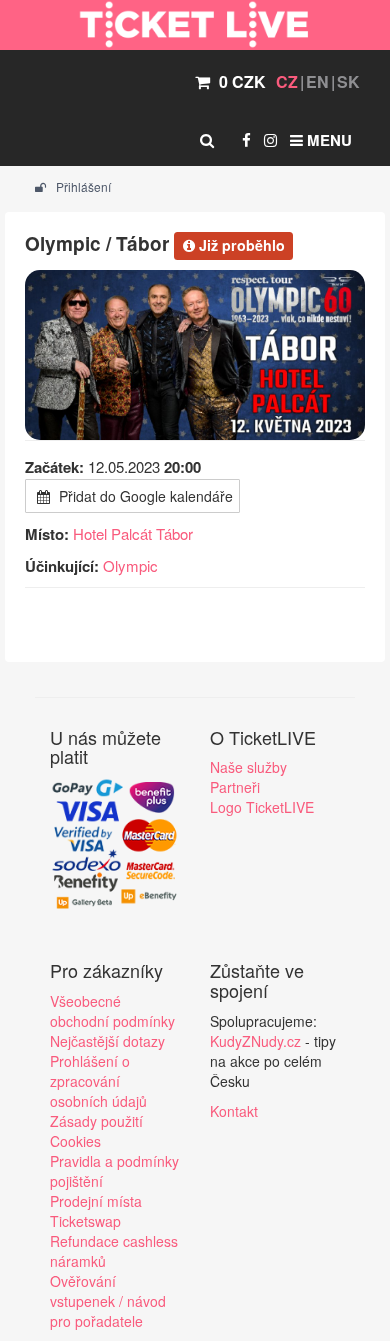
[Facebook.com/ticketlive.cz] (246, 140)
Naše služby (248, 767)
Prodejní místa (96, 1201)
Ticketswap (85, 1221)
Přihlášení (82, 186)
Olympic (130, 565)
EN (317, 81)
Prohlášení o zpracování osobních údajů (98, 1081)
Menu (327, 140)
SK (348, 81)
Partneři (235, 787)
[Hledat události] (207, 140)
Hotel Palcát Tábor (133, 533)
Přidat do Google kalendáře (144, 496)
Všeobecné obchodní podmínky (112, 1011)
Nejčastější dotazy (107, 1041)
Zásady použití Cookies (96, 1131)
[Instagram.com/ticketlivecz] (270, 140)
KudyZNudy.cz (255, 1041)
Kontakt (234, 1111)
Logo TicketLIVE (262, 807)
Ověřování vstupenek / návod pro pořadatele (108, 1301)
